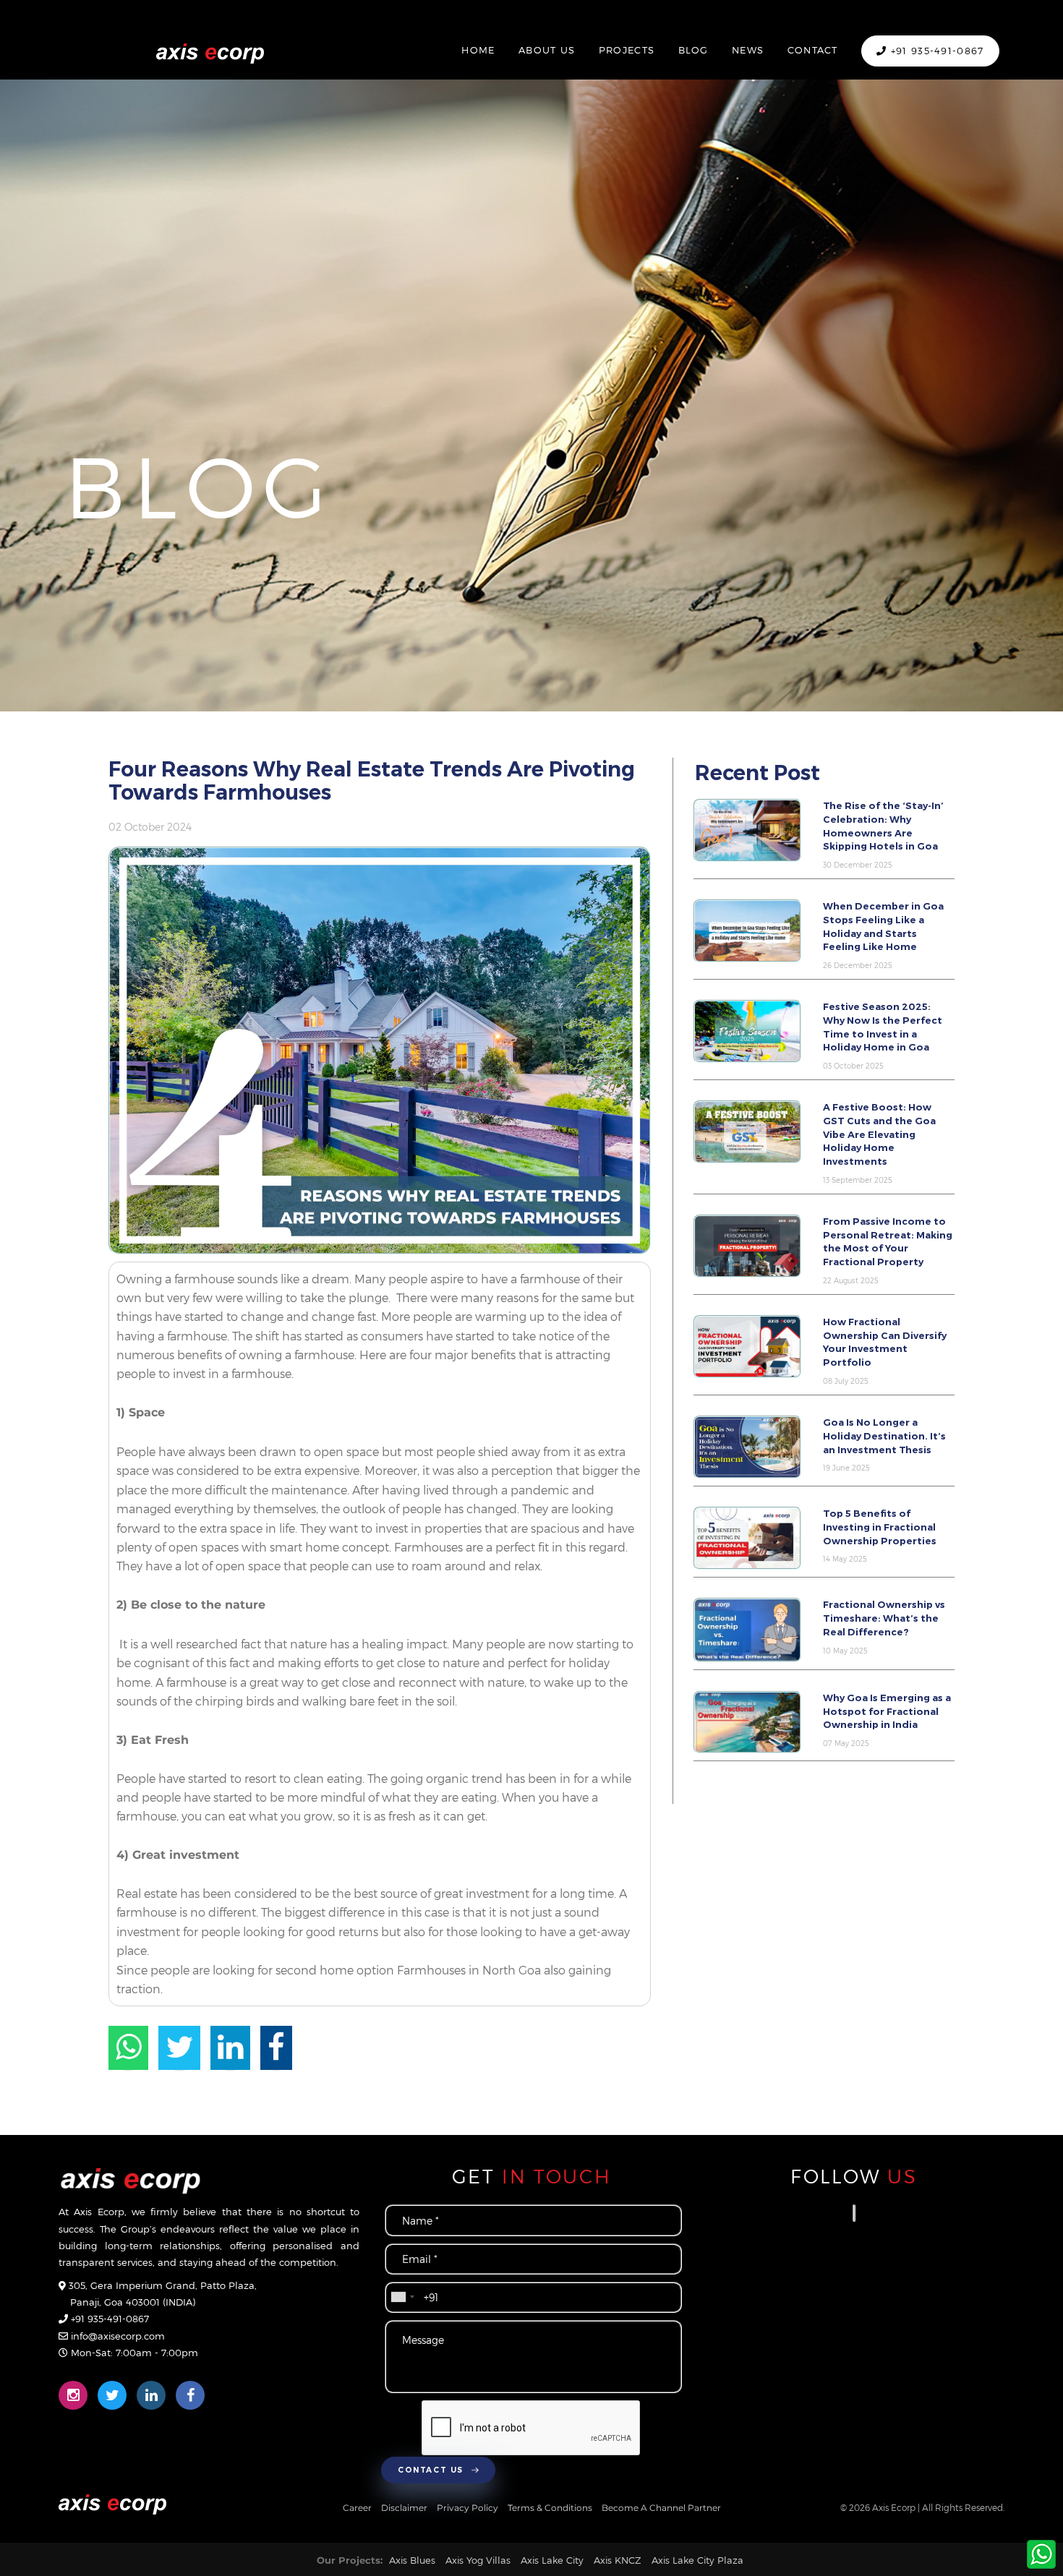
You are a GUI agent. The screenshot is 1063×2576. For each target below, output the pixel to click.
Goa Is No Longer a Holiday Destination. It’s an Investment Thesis (884, 1436)
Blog (693, 50)
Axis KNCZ (618, 2560)
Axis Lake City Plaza (697, 2560)
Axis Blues (412, 2560)
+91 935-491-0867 (935, 51)
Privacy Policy (469, 2508)
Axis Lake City (552, 2560)
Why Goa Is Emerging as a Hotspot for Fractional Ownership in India (887, 1711)
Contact (813, 50)
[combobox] (402, 2297)
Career (358, 2508)
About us (547, 50)
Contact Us (432, 2470)
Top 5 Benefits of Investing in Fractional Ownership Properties (880, 1527)
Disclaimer (405, 2508)
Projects (627, 50)
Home (478, 50)
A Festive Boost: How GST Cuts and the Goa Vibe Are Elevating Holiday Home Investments (879, 1134)
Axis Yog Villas (478, 2560)
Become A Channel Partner (661, 2508)
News (748, 50)
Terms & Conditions (551, 2508)
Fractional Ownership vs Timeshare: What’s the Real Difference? (884, 1618)
